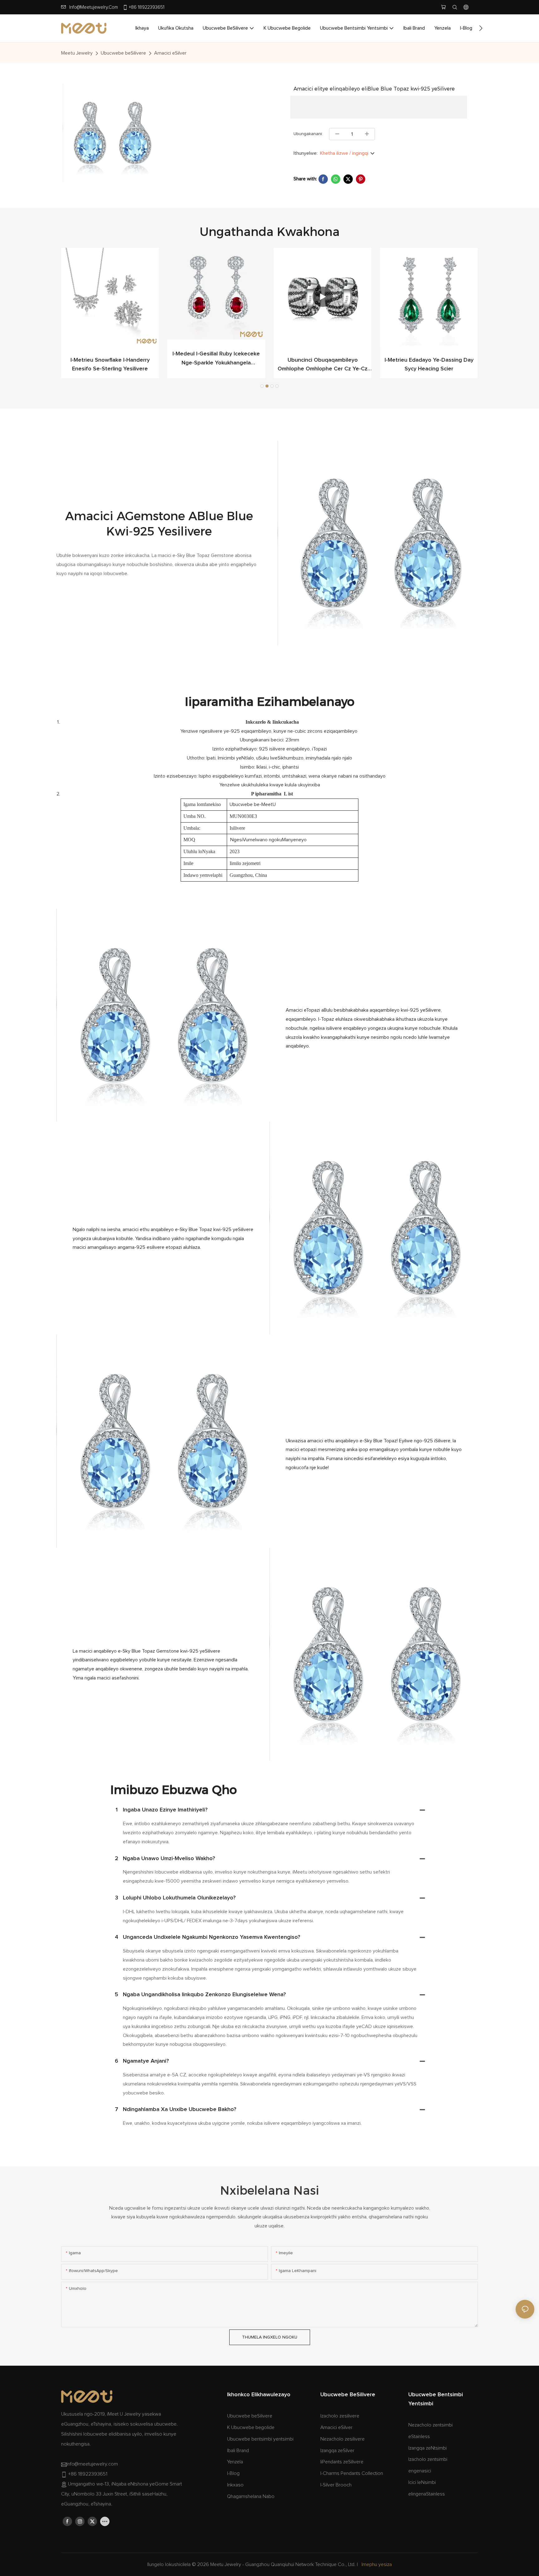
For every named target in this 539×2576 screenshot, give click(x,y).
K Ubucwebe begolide (251, 2427)
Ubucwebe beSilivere (123, 53)
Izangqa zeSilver (337, 2451)
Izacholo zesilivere (340, 2416)
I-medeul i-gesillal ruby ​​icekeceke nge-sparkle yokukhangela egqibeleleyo (110, 359)
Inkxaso (235, 2485)
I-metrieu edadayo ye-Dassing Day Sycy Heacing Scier (323, 365)
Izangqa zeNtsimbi (427, 2448)
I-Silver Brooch (336, 2485)
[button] (481, 28)
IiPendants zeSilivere (342, 2462)
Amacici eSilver (170, 53)
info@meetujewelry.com (94, 7)
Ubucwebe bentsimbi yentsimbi (260, 2439)
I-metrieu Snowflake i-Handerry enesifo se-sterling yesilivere (429, 365)
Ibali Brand (238, 2451)
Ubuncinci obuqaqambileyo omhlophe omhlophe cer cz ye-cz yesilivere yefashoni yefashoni (216, 366)
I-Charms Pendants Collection (352, 2473)
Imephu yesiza (377, 2564)
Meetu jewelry (77, 53)
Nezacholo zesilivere (342, 2439)
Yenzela (235, 2462)
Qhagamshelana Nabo (251, 2496)
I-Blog (233, 2473)
